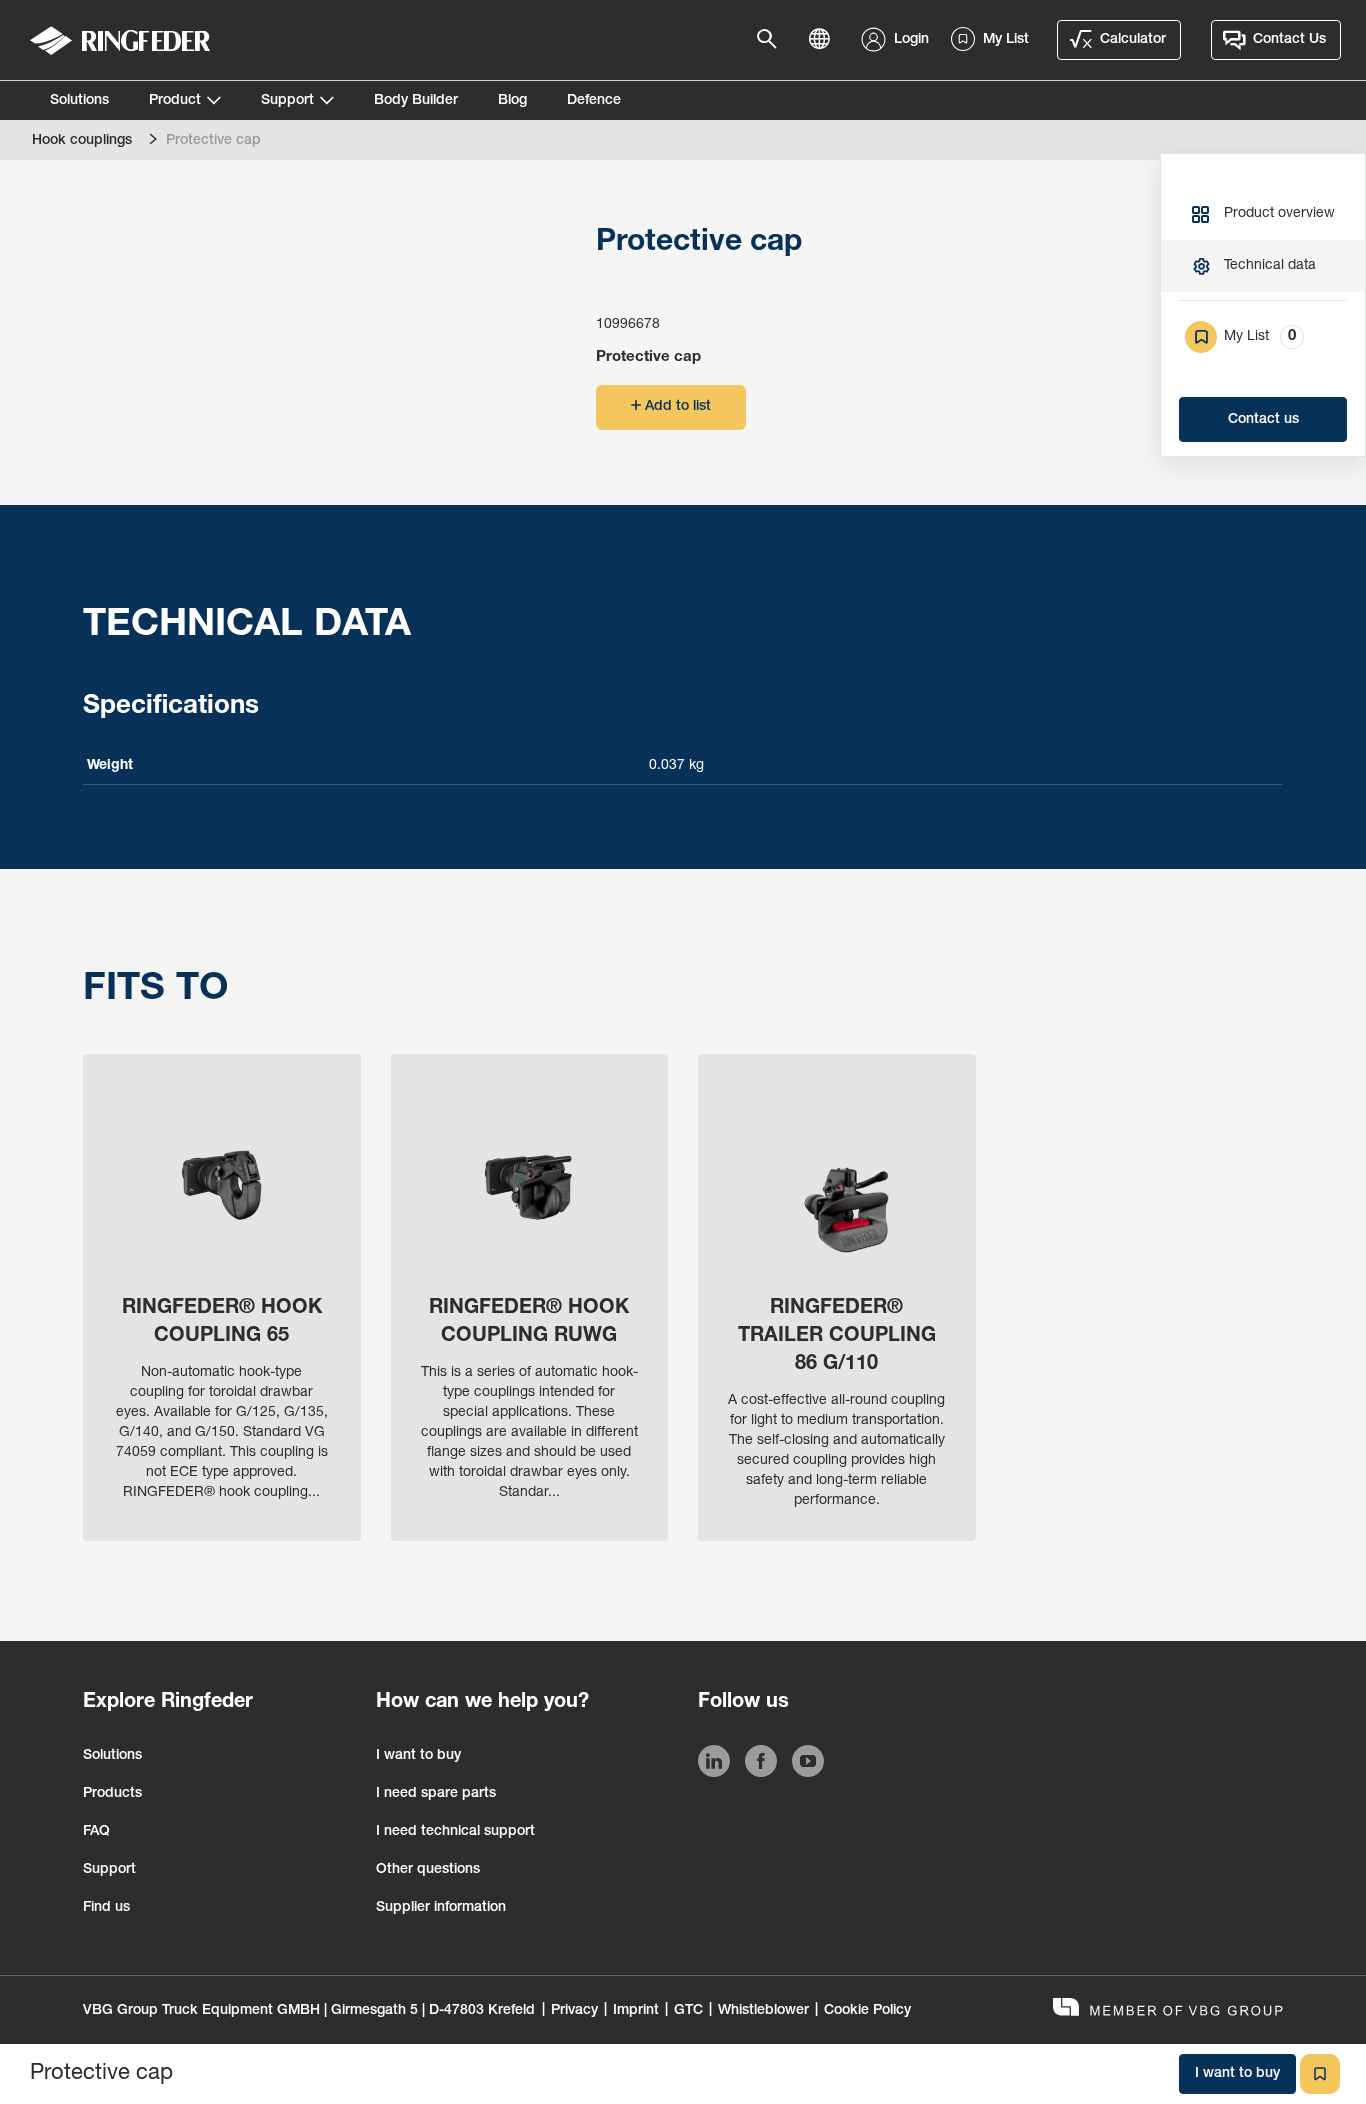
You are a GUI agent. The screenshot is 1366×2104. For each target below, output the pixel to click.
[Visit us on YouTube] (808, 1765)
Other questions (428, 1870)
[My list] (1320, 2074)
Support (287, 101)
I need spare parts (436, 1794)
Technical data (1270, 266)
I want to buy (418, 1756)
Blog (512, 101)
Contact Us (1289, 40)
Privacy (574, 2011)
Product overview (1279, 214)
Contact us (1263, 420)
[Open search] (773, 40)
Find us (106, 1908)
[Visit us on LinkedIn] (714, 1765)
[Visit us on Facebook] (761, 1765)
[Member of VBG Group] (1168, 2009)
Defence (594, 101)
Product (175, 101)
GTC (688, 2011)
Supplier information (441, 1908)
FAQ (96, 1832)
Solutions (79, 101)
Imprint (636, 2011)
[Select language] (825, 40)
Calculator (1133, 40)
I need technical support (455, 1832)
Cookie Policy (867, 2011)
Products (112, 1794)
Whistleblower (763, 2011)
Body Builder (416, 101)
